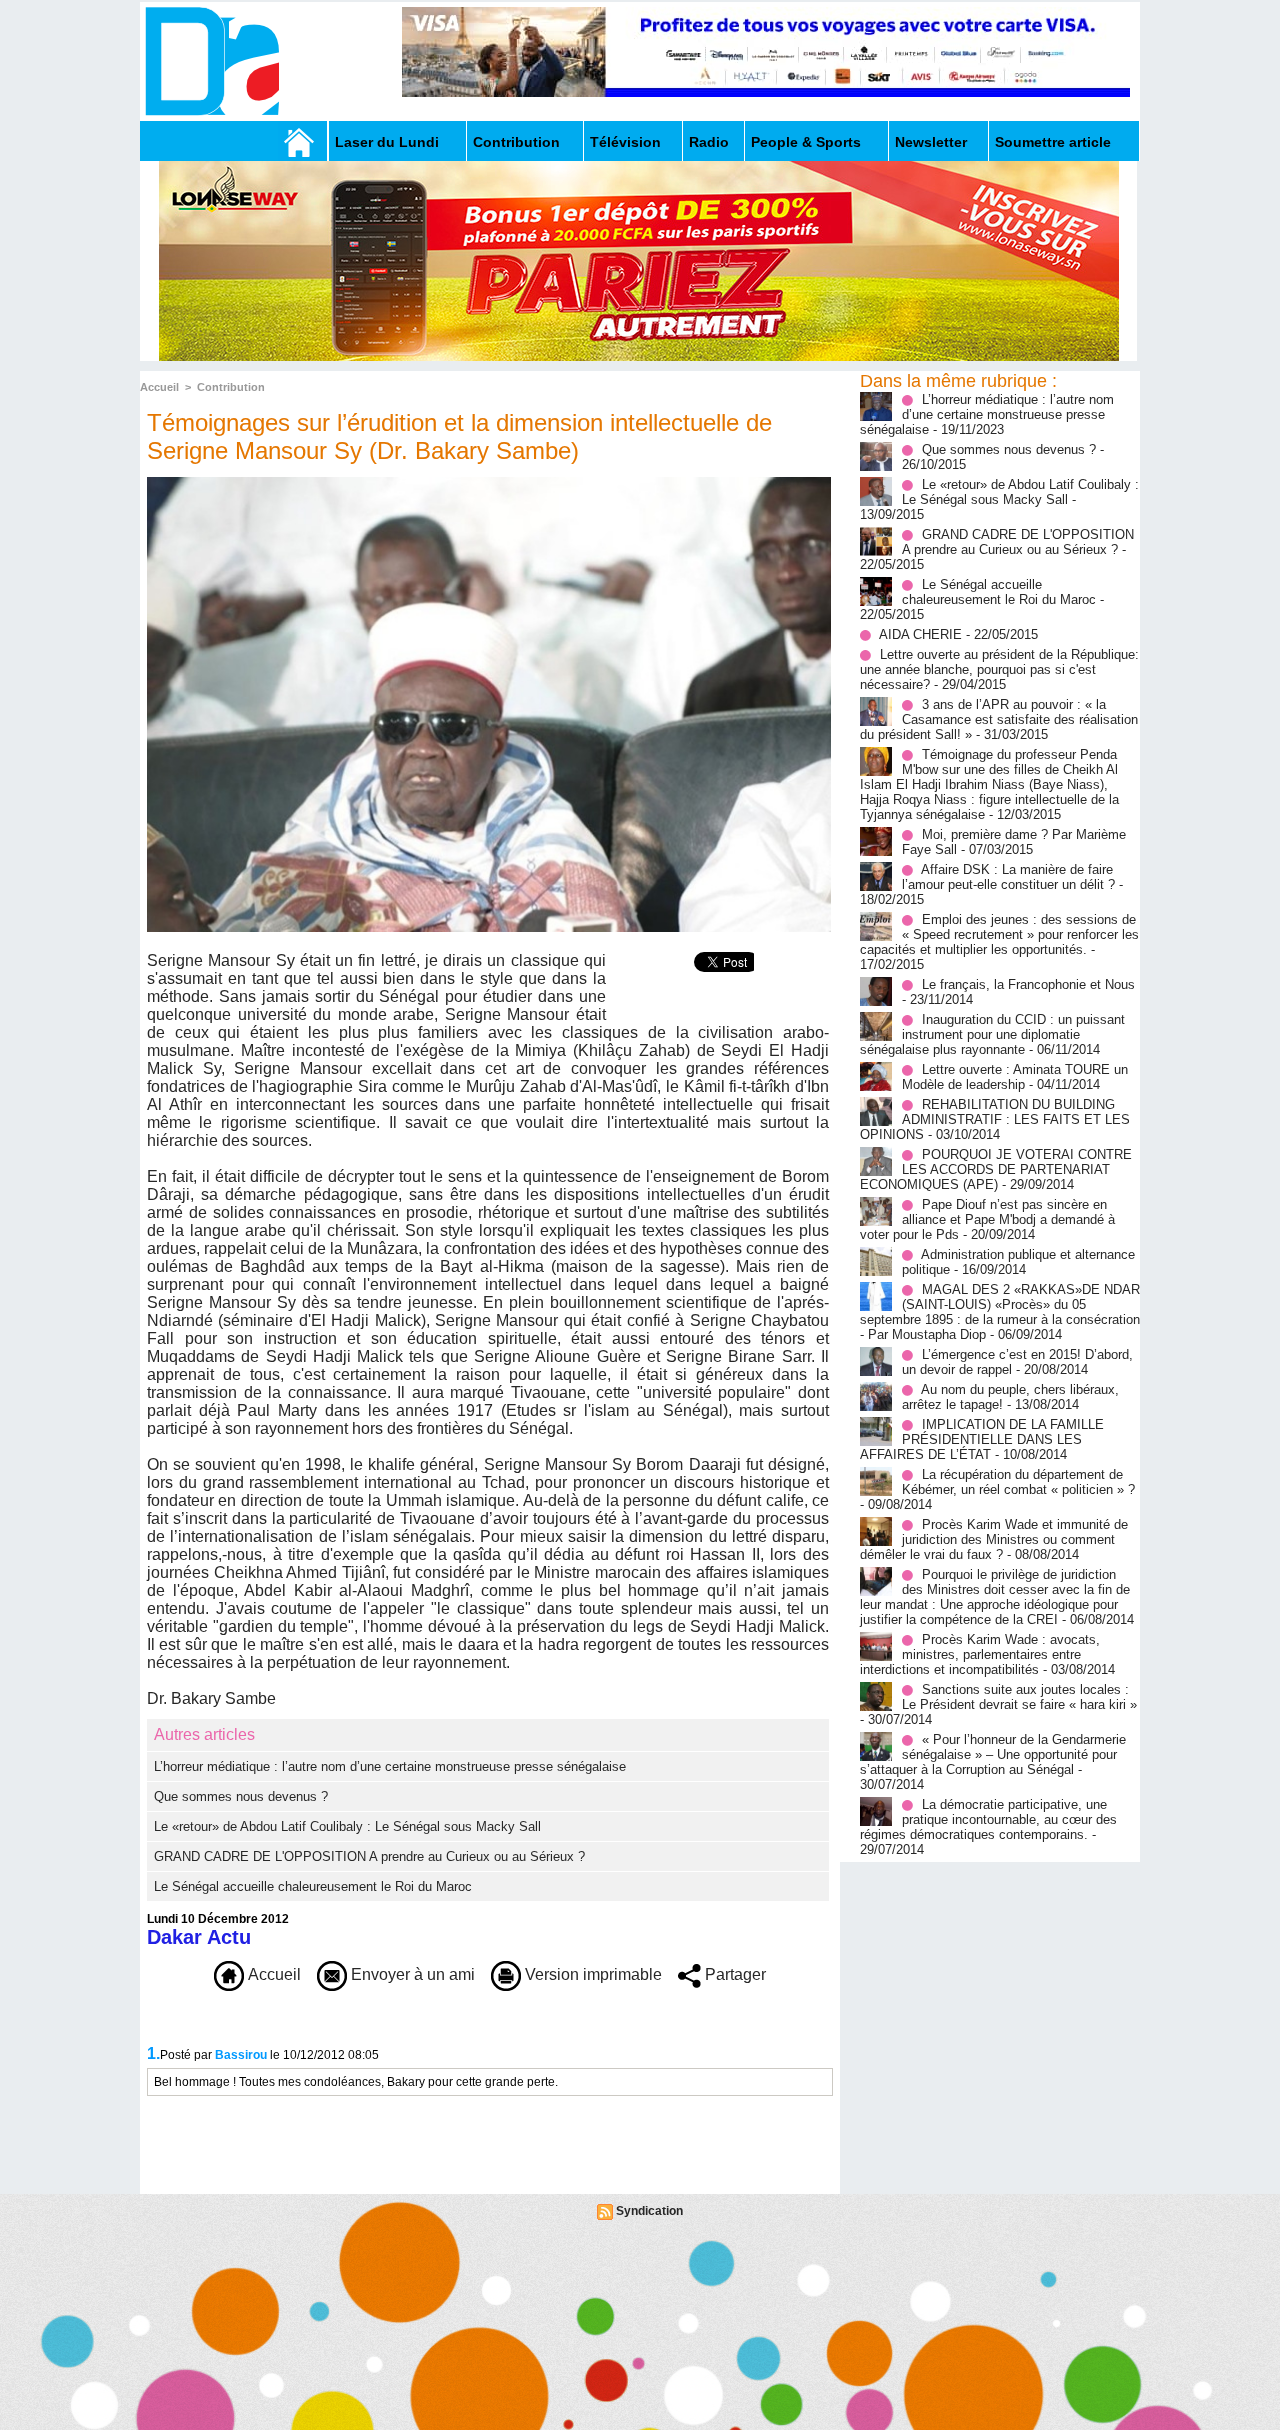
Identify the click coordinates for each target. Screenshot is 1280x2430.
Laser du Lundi (387, 142)
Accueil (159, 387)
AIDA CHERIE (920, 634)
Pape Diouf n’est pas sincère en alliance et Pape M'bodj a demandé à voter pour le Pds (987, 1219)
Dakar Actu (199, 1937)
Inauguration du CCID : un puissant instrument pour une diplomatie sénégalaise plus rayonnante (992, 1034)
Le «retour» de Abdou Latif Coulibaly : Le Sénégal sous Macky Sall (347, 1826)
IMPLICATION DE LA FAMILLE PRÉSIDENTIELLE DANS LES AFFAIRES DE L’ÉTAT (982, 1439)
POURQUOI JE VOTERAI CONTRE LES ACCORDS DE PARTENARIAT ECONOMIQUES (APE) (996, 1169)
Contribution (516, 142)
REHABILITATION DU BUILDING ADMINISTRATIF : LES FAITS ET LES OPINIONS (995, 1119)
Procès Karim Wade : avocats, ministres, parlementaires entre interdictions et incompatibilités (980, 1654)
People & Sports (806, 142)
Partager (733, 1974)
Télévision (625, 142)
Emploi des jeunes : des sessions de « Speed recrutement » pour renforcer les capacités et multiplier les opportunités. (999, 934)
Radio (709, 142)
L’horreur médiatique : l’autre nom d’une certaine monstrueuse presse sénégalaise (390, 1766)
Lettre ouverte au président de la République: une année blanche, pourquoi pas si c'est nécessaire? (999, 669)
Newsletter (931, 142)
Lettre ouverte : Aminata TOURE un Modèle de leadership (1015, 1077)
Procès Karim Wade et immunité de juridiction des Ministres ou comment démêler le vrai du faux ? (994, 1539)
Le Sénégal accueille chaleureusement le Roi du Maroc (313, 1886)
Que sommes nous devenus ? (241, 1796)
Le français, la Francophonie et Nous (1028, 984)
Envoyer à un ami (411, 1974)
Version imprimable (591, 1974)
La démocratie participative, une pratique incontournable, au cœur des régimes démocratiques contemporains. (988, 1819)
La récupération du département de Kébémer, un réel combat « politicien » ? (1018, 1482)
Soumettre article (1053, 142)
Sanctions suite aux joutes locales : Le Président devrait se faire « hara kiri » (1019, 1697)
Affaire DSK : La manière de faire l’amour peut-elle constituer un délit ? (1008, 877)
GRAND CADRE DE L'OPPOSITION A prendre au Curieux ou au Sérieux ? (369, 1856)
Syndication (649, 2211)
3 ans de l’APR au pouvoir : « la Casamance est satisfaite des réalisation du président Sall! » (999, 719)
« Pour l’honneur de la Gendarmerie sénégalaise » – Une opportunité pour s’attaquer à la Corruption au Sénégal (993, 1754)
